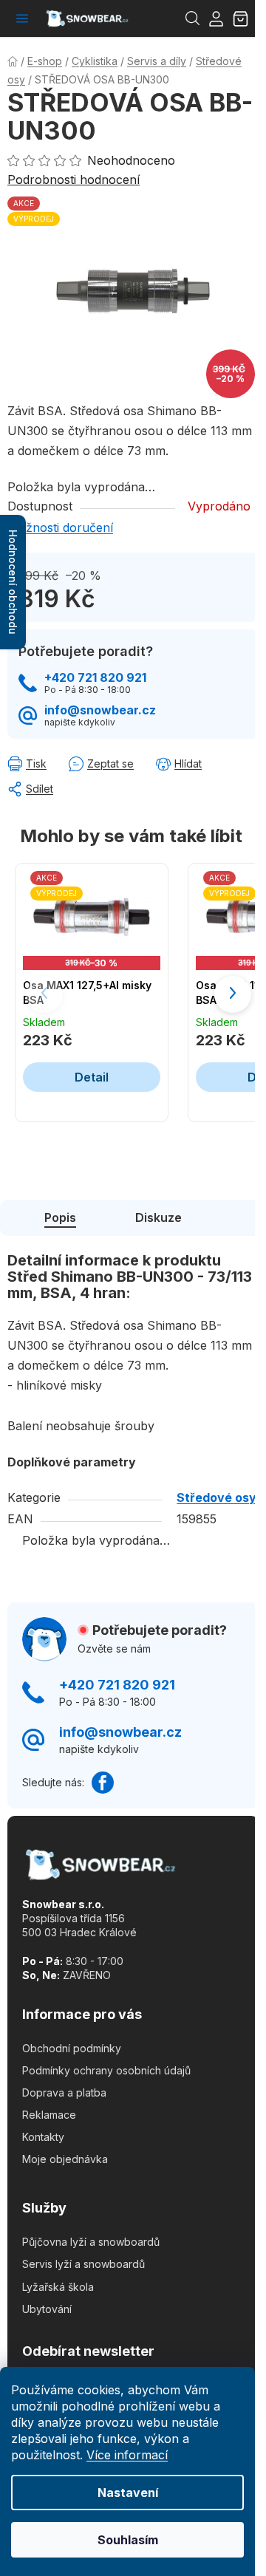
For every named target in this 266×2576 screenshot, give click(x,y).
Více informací (127, 2455)
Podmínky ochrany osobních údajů (106, 2070)
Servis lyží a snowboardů (83, 2264)
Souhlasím (128, 2540)
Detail (92, 1077)
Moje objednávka (65, 2159)
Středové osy (216, 1497)
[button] (233, 994)
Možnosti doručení (60, 527)
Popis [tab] (60, 1217)
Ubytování (47, 2309)
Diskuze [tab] (158, 1217)
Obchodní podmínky (72, 2048)
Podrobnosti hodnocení (74, 180)
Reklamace (49, 2115)
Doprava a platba (64, 2092)
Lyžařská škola (58, 2287)
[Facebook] (103, 1783)
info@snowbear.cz (100, 710)
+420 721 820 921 (95, 678)
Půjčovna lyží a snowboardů (91, 2242)
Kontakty (43, 2137)
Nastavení (128, 2493)
